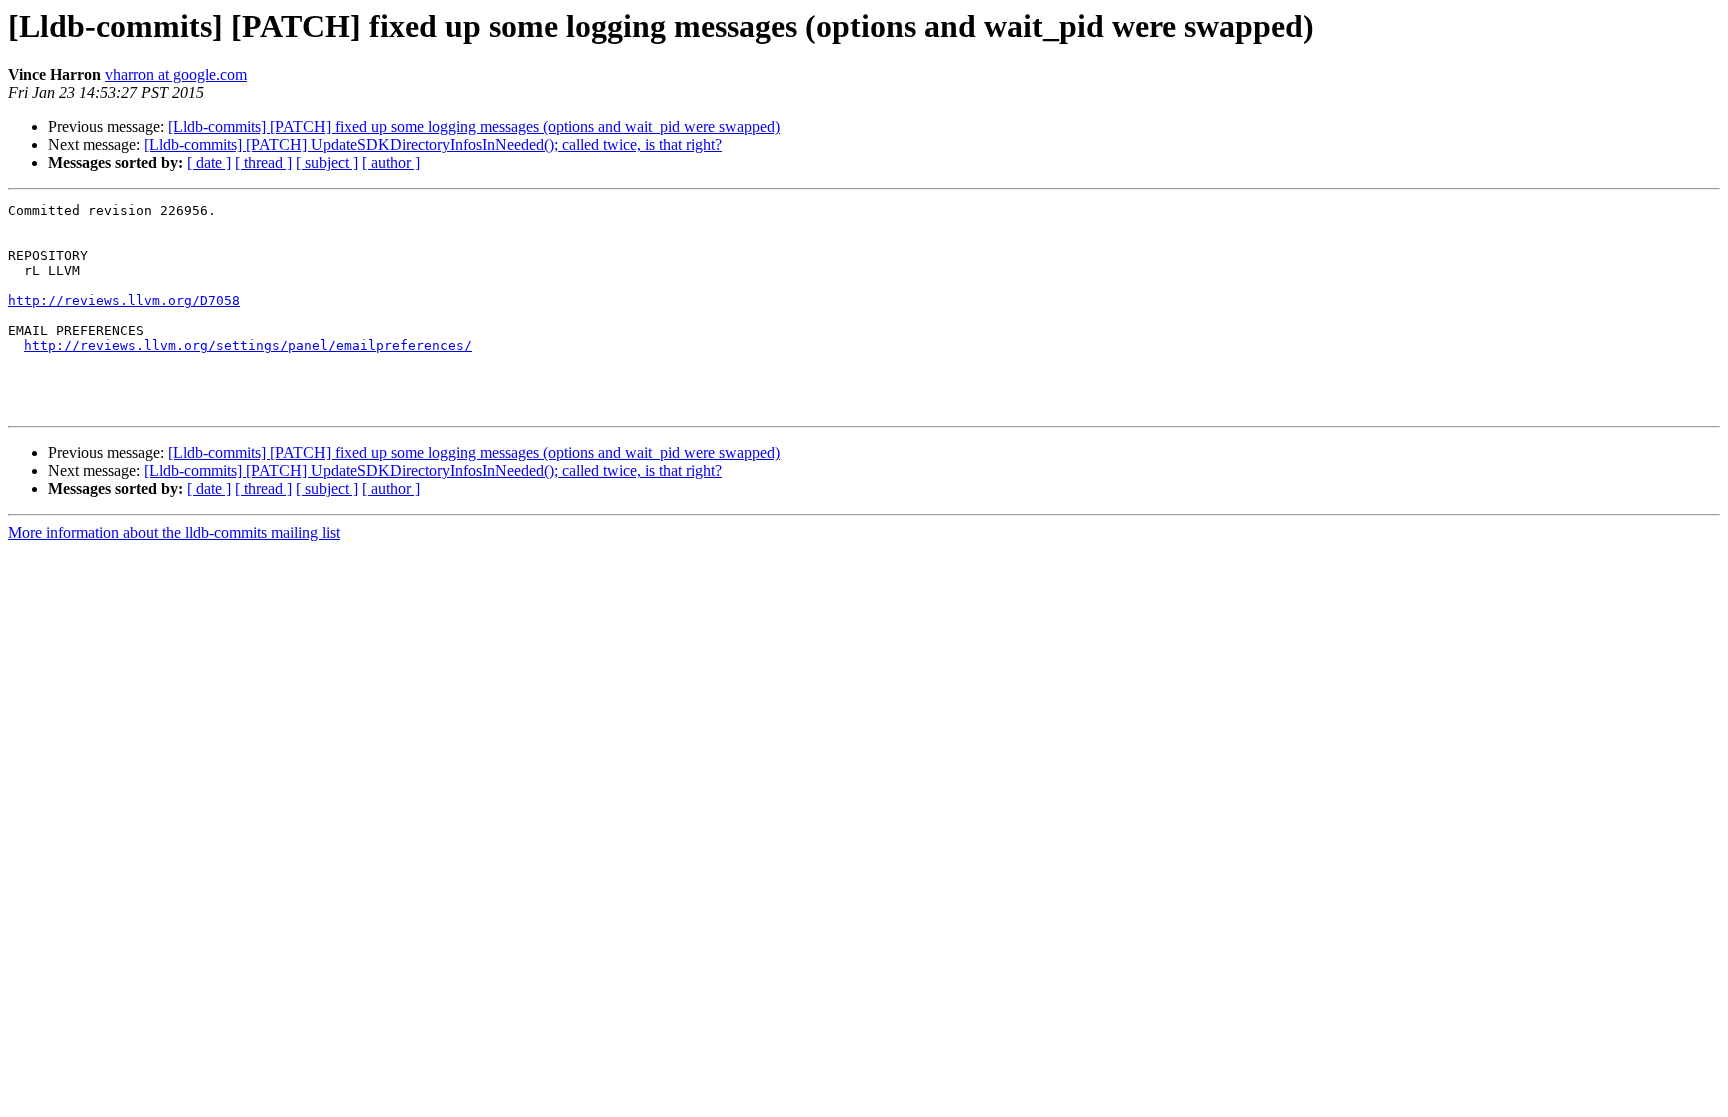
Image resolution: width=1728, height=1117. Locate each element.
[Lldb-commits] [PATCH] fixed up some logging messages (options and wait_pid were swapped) (474, 126)
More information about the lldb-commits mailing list (174, 532)
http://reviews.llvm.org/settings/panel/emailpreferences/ (248, 345)
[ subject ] (327, 162)
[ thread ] (263, 162)
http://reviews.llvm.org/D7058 (124, 300)
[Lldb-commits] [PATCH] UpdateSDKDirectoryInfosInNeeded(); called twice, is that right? (433, 144)
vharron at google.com (176, 74)
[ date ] (209, 162)
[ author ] (391, 162)
